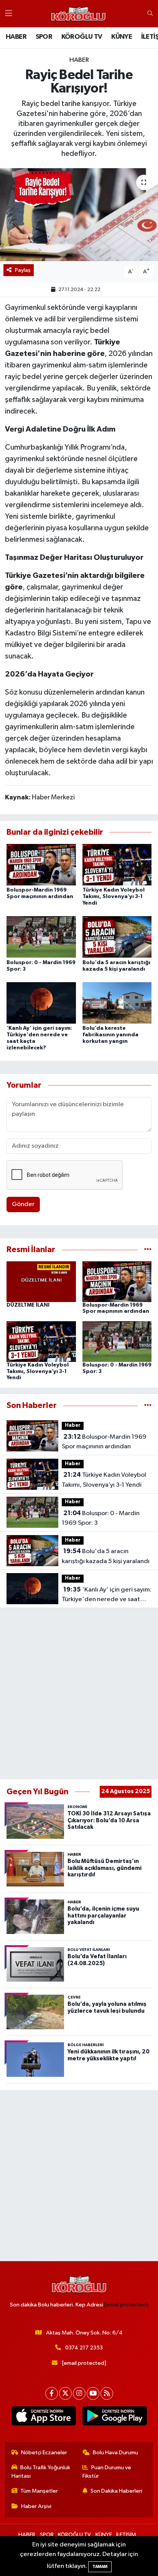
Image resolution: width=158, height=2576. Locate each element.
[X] (65, 2393)
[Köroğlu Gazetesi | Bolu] (78, 14)
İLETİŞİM (126, 2535)
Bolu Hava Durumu (115, 2453)
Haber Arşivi (36, 2506)
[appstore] (44, 2417)
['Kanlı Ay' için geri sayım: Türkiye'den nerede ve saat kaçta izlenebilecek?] (41, 1003)
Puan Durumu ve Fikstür (107, 2472)
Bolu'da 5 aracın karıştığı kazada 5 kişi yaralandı (106, 1556)
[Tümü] (148, 1250)
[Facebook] (52, 2393)
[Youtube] (93, 2393)
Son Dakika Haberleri (116, 2491)
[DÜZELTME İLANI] (41, 1281)
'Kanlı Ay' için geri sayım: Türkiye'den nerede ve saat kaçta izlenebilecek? (107, 1595)
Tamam (100, 2567)
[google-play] (114, 2417)
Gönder (23, 1204)
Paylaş (23, 270)
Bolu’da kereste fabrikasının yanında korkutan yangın (110, 1035)
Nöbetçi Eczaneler (44, 2453)
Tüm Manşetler (39, 2491)
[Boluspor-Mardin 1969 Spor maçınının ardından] (41, 864)
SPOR (44, 37)
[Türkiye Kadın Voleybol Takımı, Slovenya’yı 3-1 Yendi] (117, 864)
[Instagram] (79, 2393)
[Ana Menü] (9, 14)
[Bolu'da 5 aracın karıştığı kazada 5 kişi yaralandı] (117, 937)
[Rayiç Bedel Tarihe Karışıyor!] (79, 214)
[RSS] (107, 2393)
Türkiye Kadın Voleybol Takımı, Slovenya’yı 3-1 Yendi (114, 897)
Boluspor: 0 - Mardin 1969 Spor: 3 (101, 1518)
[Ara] (150, 14)
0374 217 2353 (84, 2348)
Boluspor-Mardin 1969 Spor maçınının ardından (104, 1442)
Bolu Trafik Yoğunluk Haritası (41, 2472)
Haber (79, 60)
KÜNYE (122, 37)
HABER (16, 37)
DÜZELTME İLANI (28, 1305)
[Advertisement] (79, 1694)
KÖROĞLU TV (82, 37)
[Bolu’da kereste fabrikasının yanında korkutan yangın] (117, 1003)
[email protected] (126, 2305)
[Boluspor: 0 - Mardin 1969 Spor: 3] (41, 937)
